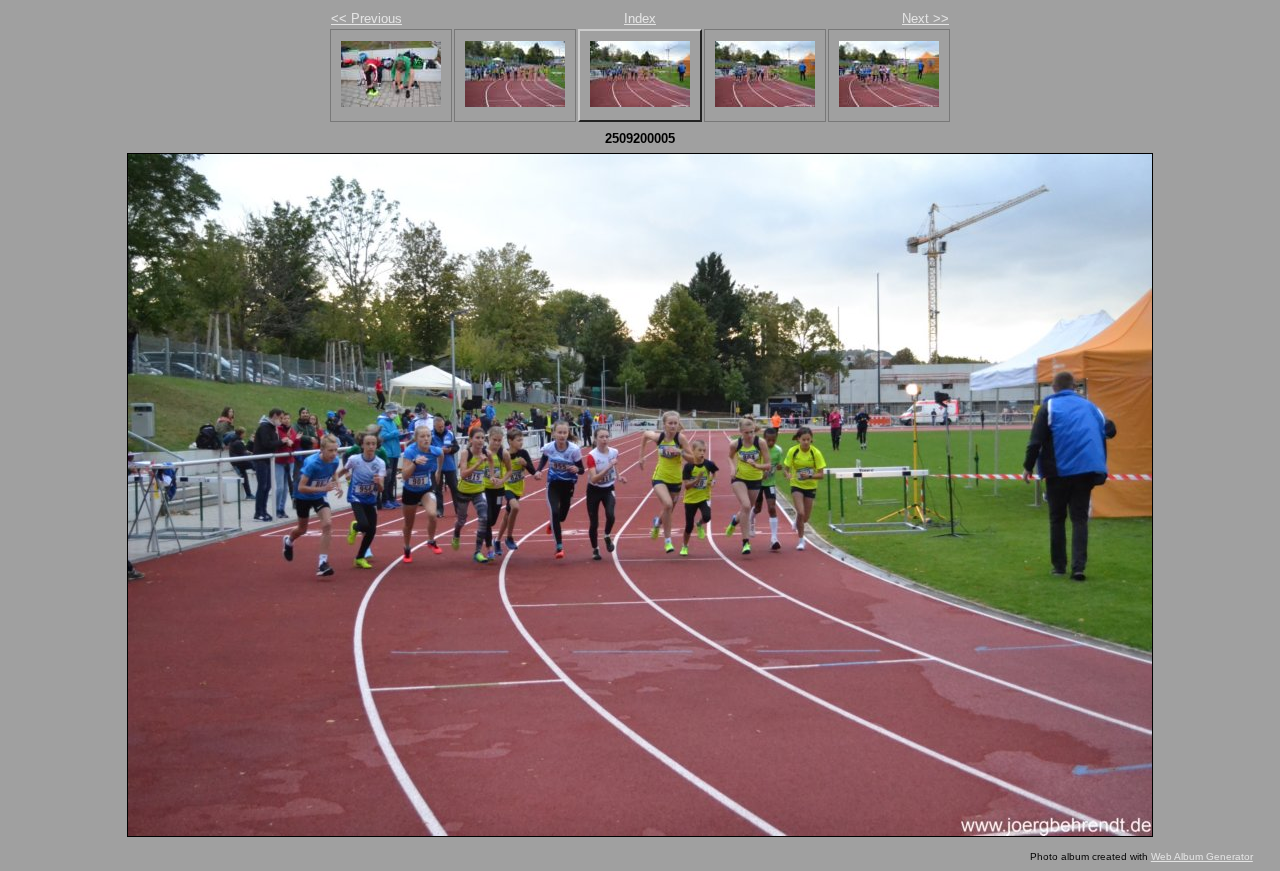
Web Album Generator (1202, 856)
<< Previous (366, 18)
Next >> (925, 18)
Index (640, 18)
